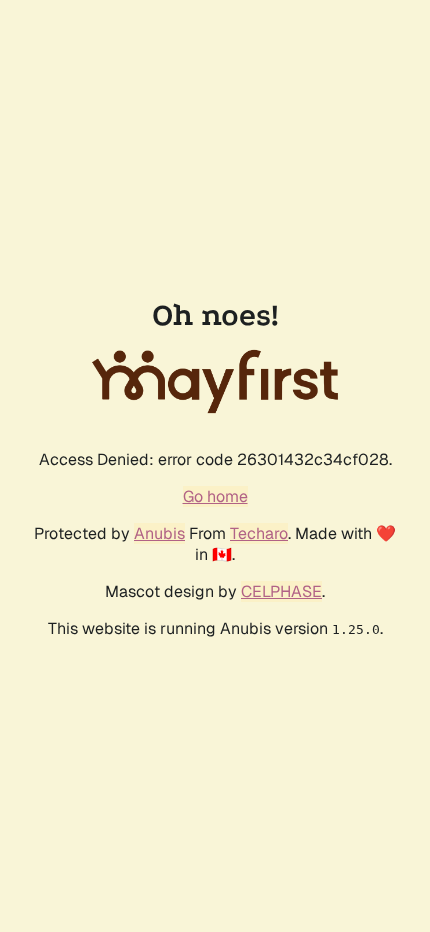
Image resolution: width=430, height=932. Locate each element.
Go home (215, 496)
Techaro (259, 533)
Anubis (159, 533)
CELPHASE (281, 591)
